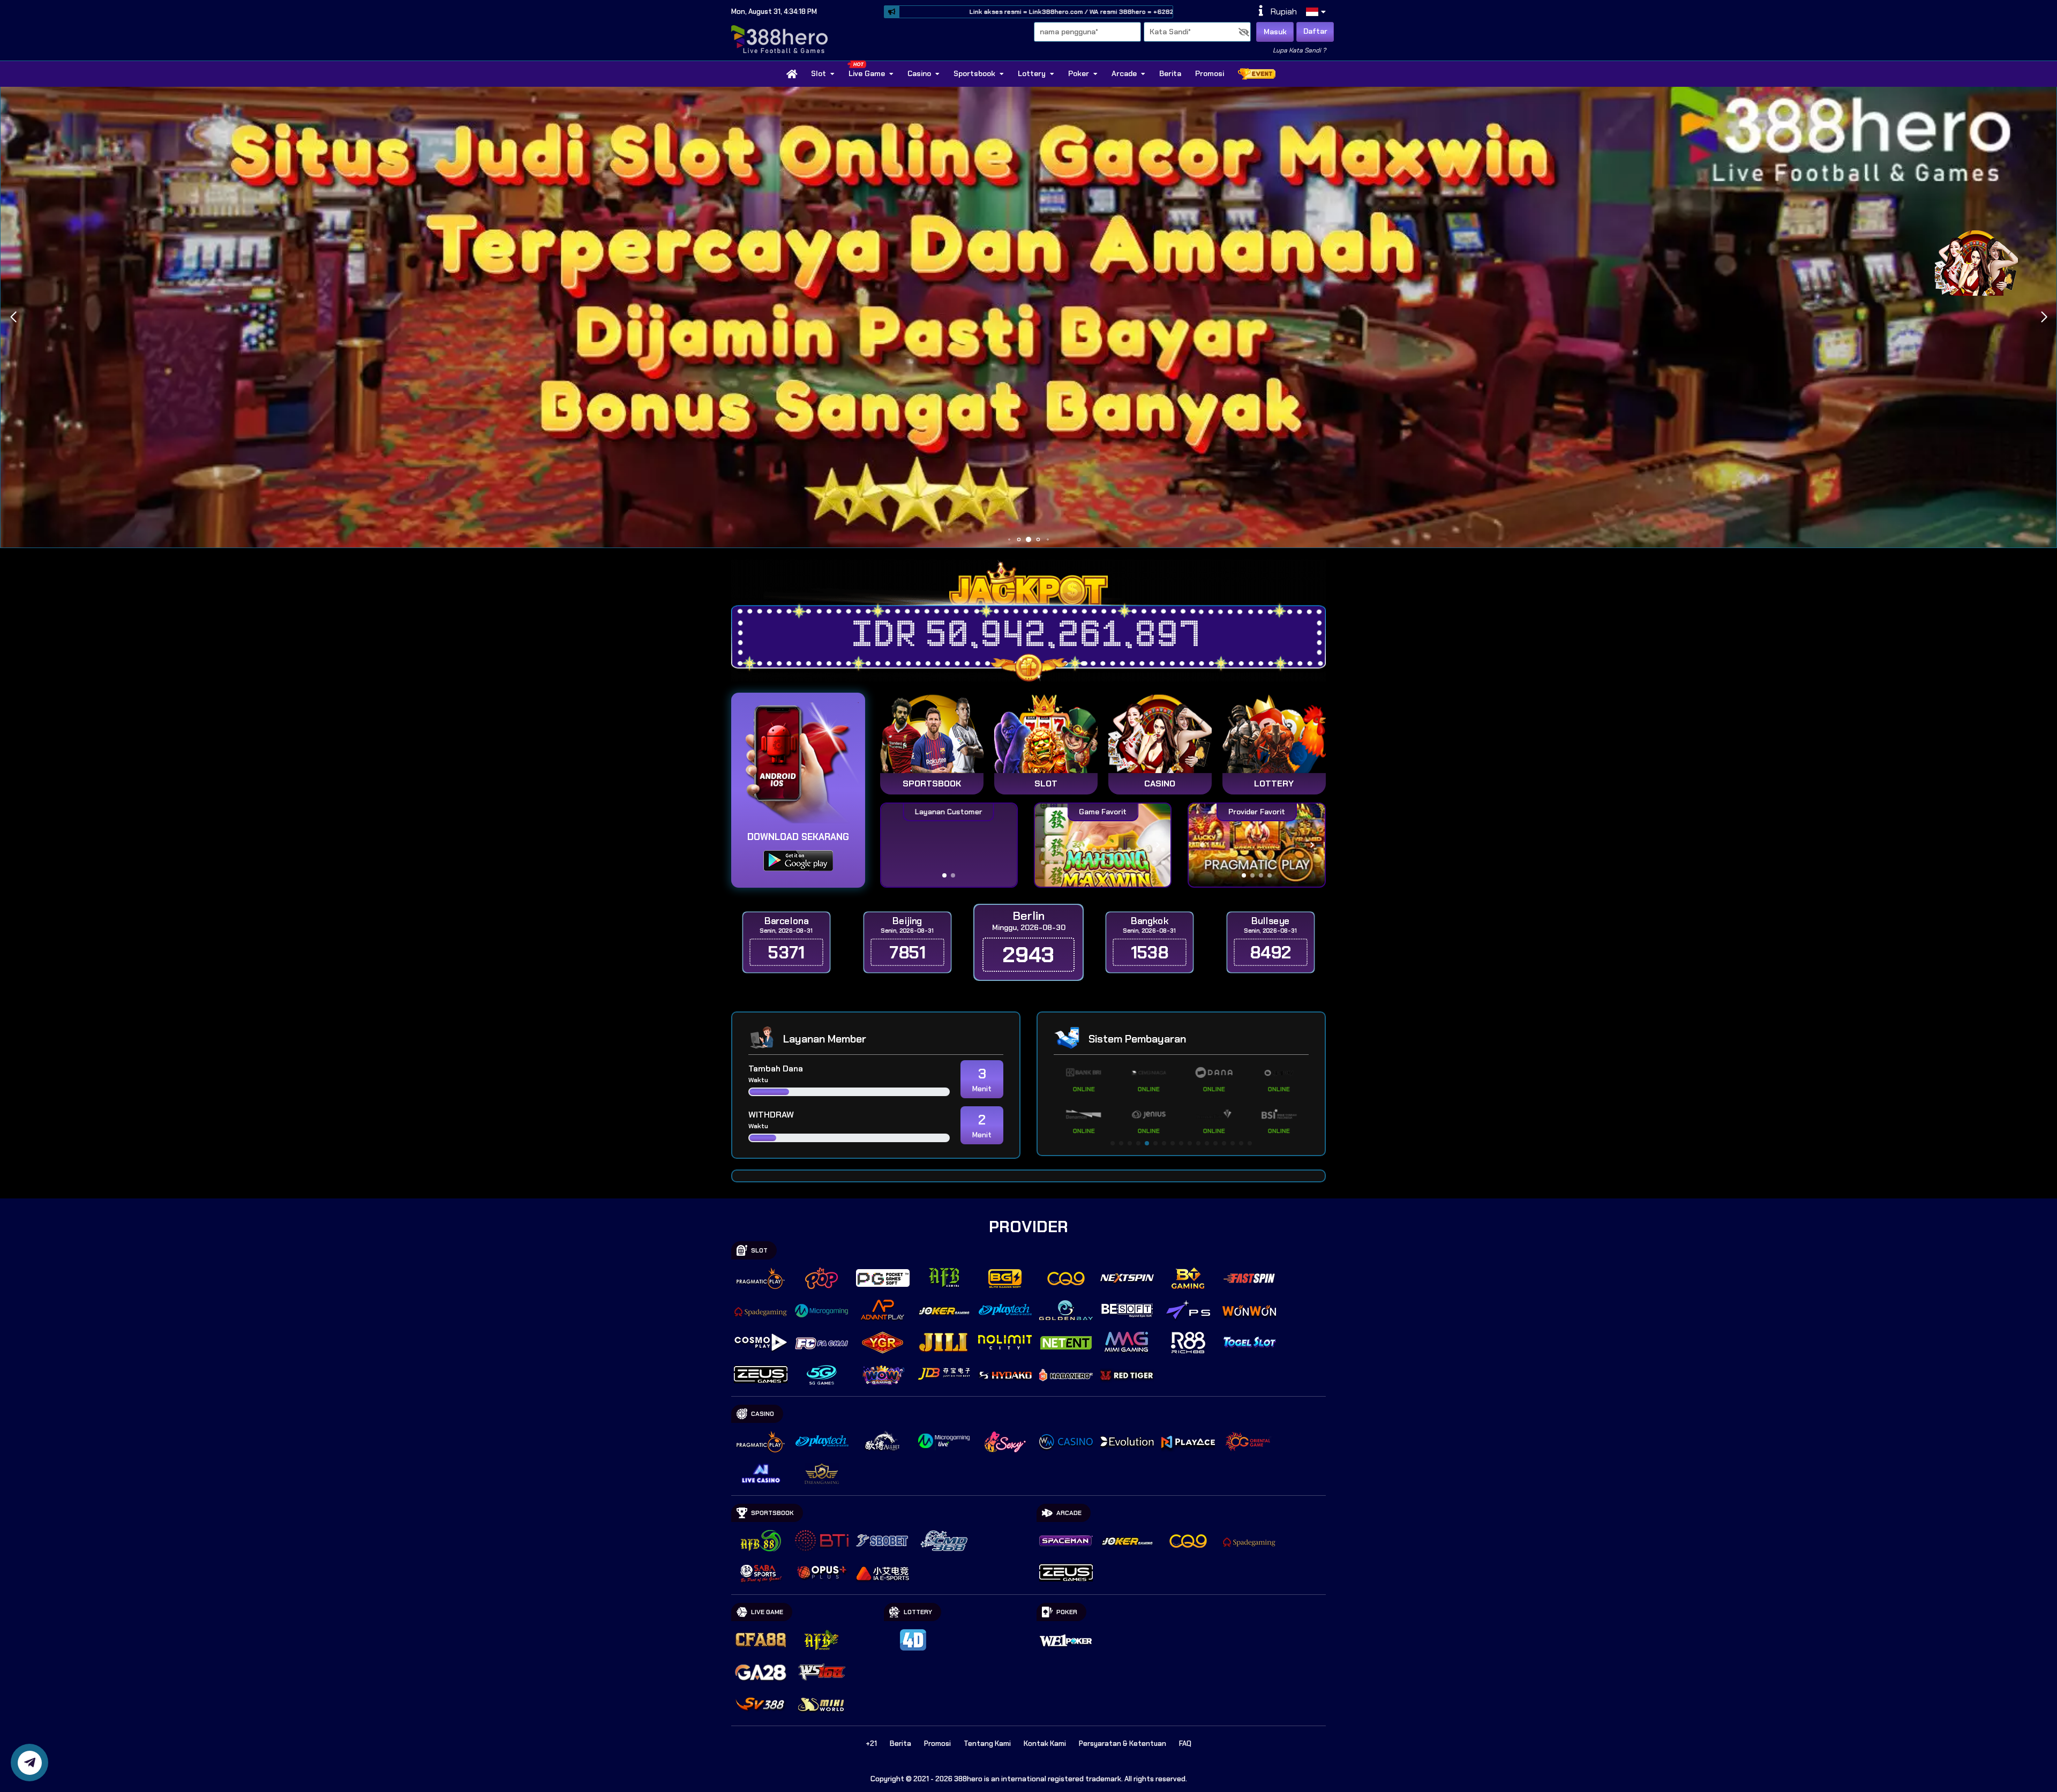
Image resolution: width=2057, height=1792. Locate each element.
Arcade (1124, 73)
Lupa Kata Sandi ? (1299, 50)
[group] (1256, 845)
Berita (1170, 73)
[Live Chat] (1983, 261)
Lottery (1032, 73)
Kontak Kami (1045, 1744)
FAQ (1185, 1744)
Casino (919, 73)
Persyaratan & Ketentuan (1123, 1744)
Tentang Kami (987, 1744)
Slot (819, 73)
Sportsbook (974, 73)
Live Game (867, 73)
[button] (2044, 317)
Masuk (1275, 32)
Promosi (1210, 73)
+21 (871, 1744)
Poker (1079, 73)
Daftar (1315, 31)
